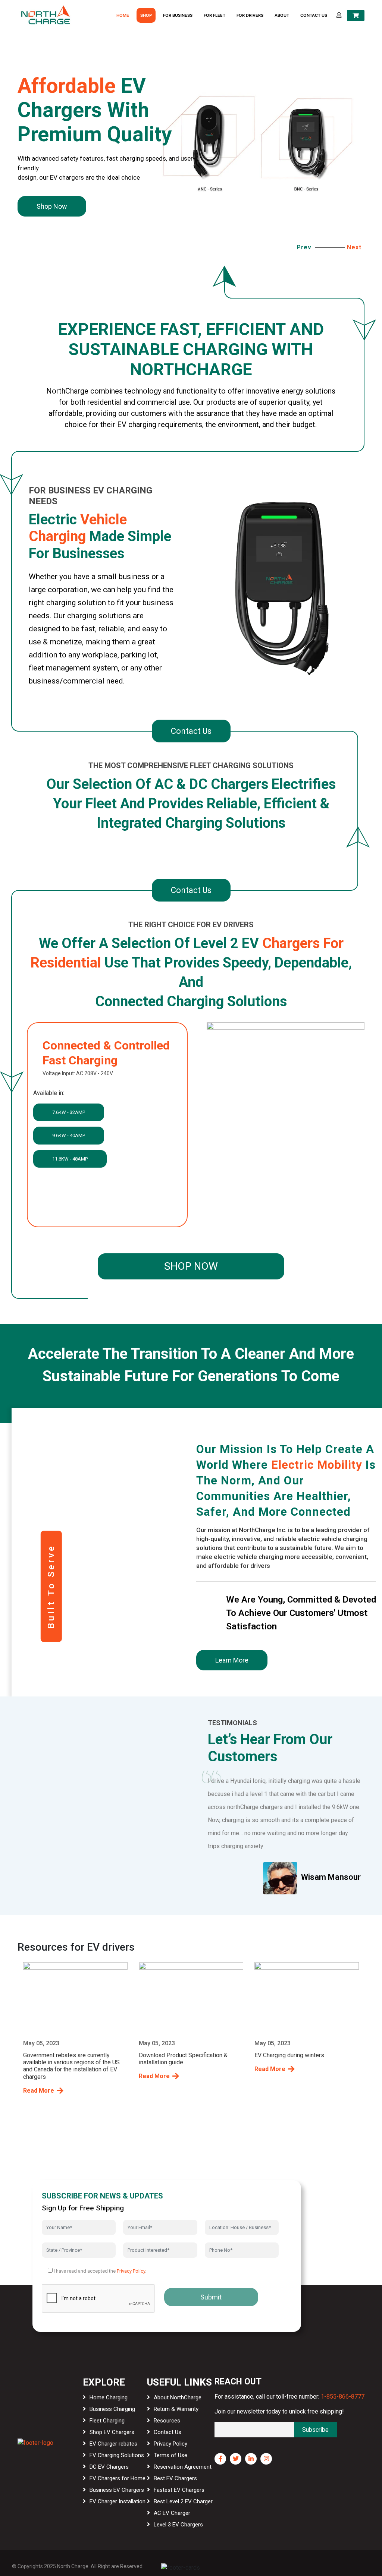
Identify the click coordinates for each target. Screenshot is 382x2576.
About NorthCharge (178, 2397)
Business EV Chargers (117, 2490)
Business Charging (112, 2409)
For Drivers (250, 15)
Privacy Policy (131, 2271)
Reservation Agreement (183, 2467)
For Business (178, 15)
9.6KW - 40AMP (69, 1135)
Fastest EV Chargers (179, 2490)
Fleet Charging (107, 2421)
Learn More (232, 1660)
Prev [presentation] (304, 247)
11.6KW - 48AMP (70, 1159)
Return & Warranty (176, 2409)
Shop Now (191, 1266)
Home (123, 15)
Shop (146, 15)
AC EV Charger (172, 2513)
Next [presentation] (354, 247)
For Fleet (215, 15)
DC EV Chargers (109, 2467)
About (282, 15)
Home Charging (109, 2397)
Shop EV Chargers (112, 2432)
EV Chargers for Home (118, 2478)
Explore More (56, 201)
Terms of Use (170, 2455)
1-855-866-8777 (343, 2397)
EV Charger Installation (118, 2501)
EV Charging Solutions (117, 2455)
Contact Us (314, 15)
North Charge (73, 2566)
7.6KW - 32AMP (69, 1112)
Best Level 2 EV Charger (183, 2501)
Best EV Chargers (175, 2478)
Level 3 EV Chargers (178, 2525)
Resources (167, 2421)
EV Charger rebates (113, 2444)
